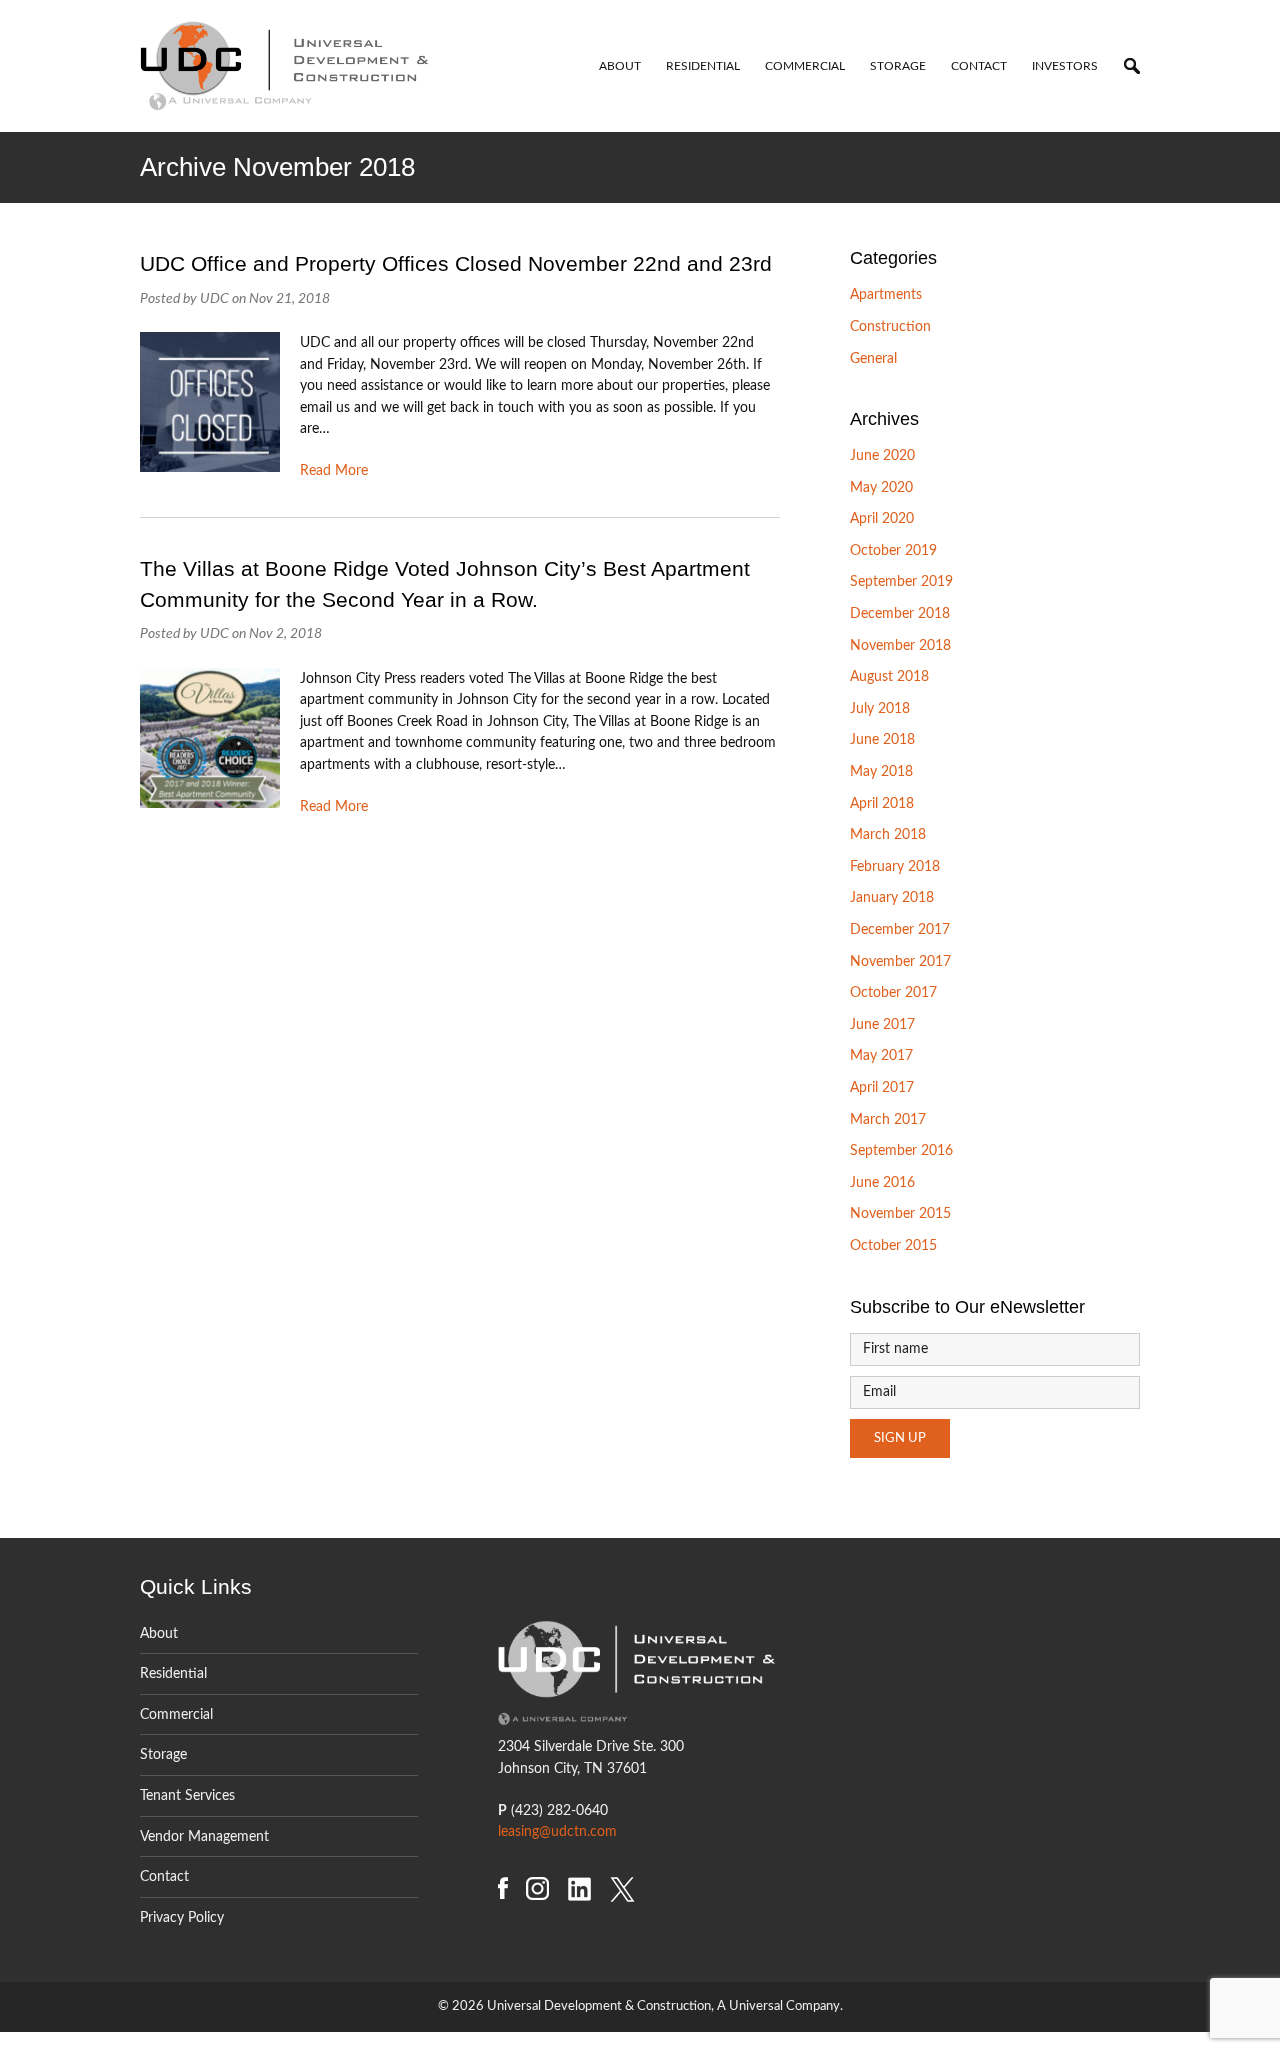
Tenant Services (187, 1795)
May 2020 (881, 487)
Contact (979, 66)
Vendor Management (204, 1836)
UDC (214, 298)
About (620, 66)
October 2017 (893, 992)
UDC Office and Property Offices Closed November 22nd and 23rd (456, 263)
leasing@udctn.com (557, 1831)
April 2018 (882, 803)
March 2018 (888, 834)
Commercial (805, 66)
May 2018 (881, 771)
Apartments (886, 294)
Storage (898, 66)
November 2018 (900, 645)
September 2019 (901, 581)
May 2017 (881, 1055)
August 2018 (889, 676)
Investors (1065, 66)
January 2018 (892, 897)
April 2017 (882, 1087)
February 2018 (895, 866)
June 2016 (882, 1182)
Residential (703, 66)
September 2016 (901, 1150)
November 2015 (900, 1213)
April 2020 (882, 518)
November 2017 (900, 961)
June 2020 (882, 455)
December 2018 (900, 613)
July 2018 (880, 708)
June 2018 (882, 739)
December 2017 (900, 929)
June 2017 (882, 1024)
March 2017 (888, 1119)
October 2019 (893, 550)
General (873, 358)
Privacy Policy (182, 1917)
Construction (890, 326)
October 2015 (893, 1245)
